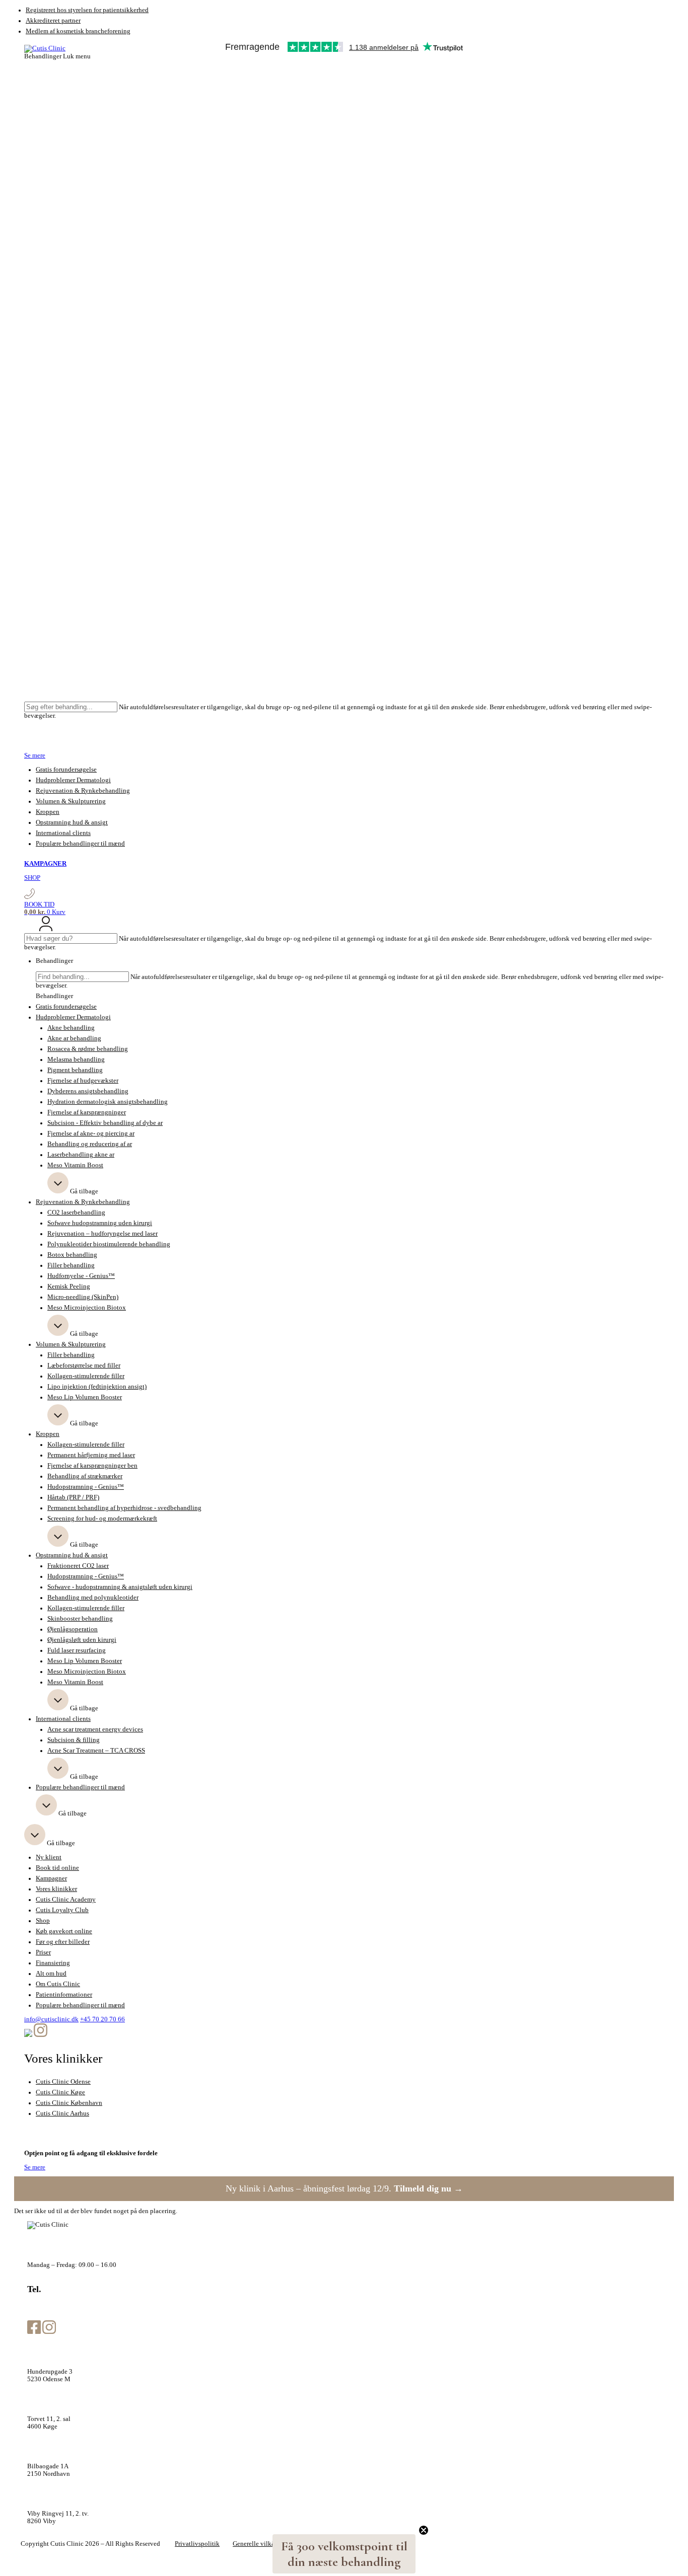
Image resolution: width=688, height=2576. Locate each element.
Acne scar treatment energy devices (95, 1729)
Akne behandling (71, 1028)
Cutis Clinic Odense (63, 2082)
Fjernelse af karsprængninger (87, 1112)
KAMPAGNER (45, 864)
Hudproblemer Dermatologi (73, 780)
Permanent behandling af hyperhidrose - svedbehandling (124, 1508)
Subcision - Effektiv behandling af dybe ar (105, 1123)
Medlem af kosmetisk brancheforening (78, 31)
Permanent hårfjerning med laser (91, 1455)
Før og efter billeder (63, 1942)
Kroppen (48, 812)
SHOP (32, 878)
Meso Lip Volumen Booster (85, 1397)
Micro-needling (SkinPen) (83, 1297)
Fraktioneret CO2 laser (78, 1566)
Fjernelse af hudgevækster (83, 1081)
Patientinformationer (64, 1995)
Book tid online (57, 1868)
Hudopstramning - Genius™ (86, 1487)
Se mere (35, 755)
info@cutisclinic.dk (51, 2019)
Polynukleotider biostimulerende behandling (109, 1244)
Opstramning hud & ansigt (72, 822)
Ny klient (49, 1857)
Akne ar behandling (74, 1038)
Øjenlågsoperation (73, 1629)
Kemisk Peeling (69, 1286)
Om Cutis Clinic (58, 1984)
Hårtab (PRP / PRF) (73, 1497)
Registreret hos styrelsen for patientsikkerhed (87, 10)
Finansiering (53, 1963)
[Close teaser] (424, 2530)
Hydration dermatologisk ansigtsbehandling (108, 1102)
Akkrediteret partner (53, 21)
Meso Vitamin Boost (75, 1165)
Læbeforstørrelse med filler (84, 1366)
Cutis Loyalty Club (62, 1910)
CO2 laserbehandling (76, 1213)
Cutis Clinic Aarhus (62, 2113)
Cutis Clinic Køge (60, 2092)
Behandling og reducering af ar (90, 1144)
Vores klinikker (56, 1889)
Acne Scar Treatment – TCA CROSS (96, 1751)
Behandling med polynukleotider (93, 1598)
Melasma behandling (76, 1059)
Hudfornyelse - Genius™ (81, 1276)
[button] (344, 2554)
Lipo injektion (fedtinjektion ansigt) (97, 1387)
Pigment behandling (75, 1070)
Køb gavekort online (64, 1931)
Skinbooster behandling (80, 1619)
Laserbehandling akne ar (81, 1155)
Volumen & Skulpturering (71, 801)
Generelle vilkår (255, 2544)
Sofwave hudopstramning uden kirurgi (100, 1223)
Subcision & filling (74, 1740)
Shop (43, 1921)
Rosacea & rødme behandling (88, 1049)
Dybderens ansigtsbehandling (88, 1091)
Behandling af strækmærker (85, 1476)
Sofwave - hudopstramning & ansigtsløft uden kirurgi (120, 1587)
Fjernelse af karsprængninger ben (92, 1466)
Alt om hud (51, 1974)
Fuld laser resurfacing (77, 1650)
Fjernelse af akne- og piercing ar (91, 1133)
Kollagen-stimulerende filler (86, 1376)
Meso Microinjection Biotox (87, 1308)
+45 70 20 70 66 (102, 2019)
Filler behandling (71, 1265)
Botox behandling (72, 1255)
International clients (63, 833)
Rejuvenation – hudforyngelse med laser (102, 1234)
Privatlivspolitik (197, 2544)
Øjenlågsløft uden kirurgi (82, 1640)
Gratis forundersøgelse (66, 770)
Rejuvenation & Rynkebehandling (83, 791)
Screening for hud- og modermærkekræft (102, 1519)
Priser (43, 1952)
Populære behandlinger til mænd (80, 844)
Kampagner (51, 1878)
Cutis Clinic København (69, 2103)
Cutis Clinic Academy (66, 1900)
